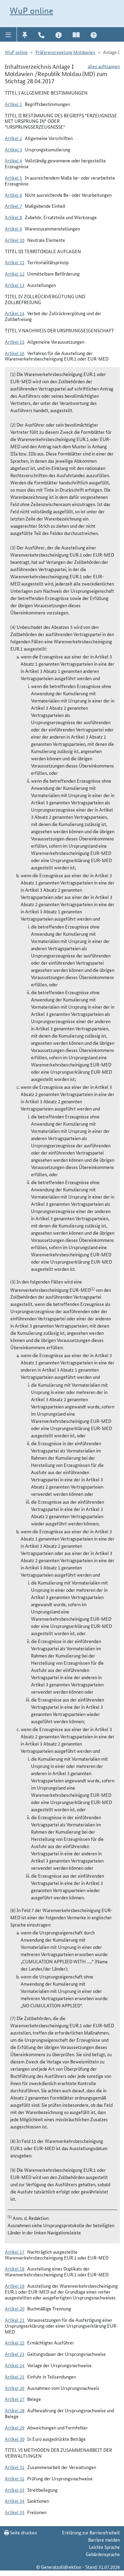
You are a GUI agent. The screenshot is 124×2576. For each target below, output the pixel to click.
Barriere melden (104, 2540)
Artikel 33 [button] (15, 2490)
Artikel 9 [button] (13, 228)
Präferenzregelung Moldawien (65, 52)
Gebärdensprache (103, 2554)
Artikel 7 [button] (13, 206)
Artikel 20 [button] (15, 2308)
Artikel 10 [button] (15, 240)
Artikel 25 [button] (15, 2376)
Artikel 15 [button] (15, 342)
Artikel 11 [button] (15, 262)
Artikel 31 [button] (15, 2467)
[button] (8, 34)
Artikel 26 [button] (15, 2388)
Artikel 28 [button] (15, 2410)
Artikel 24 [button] (15, 2365)
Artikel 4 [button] (13, 160)
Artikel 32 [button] (15, 2478)
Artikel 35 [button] (15, 2512)
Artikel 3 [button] (13, 149)
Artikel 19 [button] (15, 2286)
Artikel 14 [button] (15, 313)
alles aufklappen (104, 66)
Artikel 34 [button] (15, 2501)
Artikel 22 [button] (15, 2342)
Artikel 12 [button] (15, 273)
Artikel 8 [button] (13, 217)
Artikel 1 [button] (13, 104)
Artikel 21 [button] (15, 2320)
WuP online (31, 11)
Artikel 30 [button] (15, 2439)
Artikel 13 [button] (15, 285)
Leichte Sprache (104, 2547)
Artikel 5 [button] (13, 178)
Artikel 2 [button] (13, 138)
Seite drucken (23, 2532)
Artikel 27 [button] (15, 2399)
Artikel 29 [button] (15, 2427)
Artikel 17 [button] (15, 2252)
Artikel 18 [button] (15, 2268)
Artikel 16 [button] (15, 353)
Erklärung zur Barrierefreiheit (91, 2532)
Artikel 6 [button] (13, 195)
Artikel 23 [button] (15, 2354)
